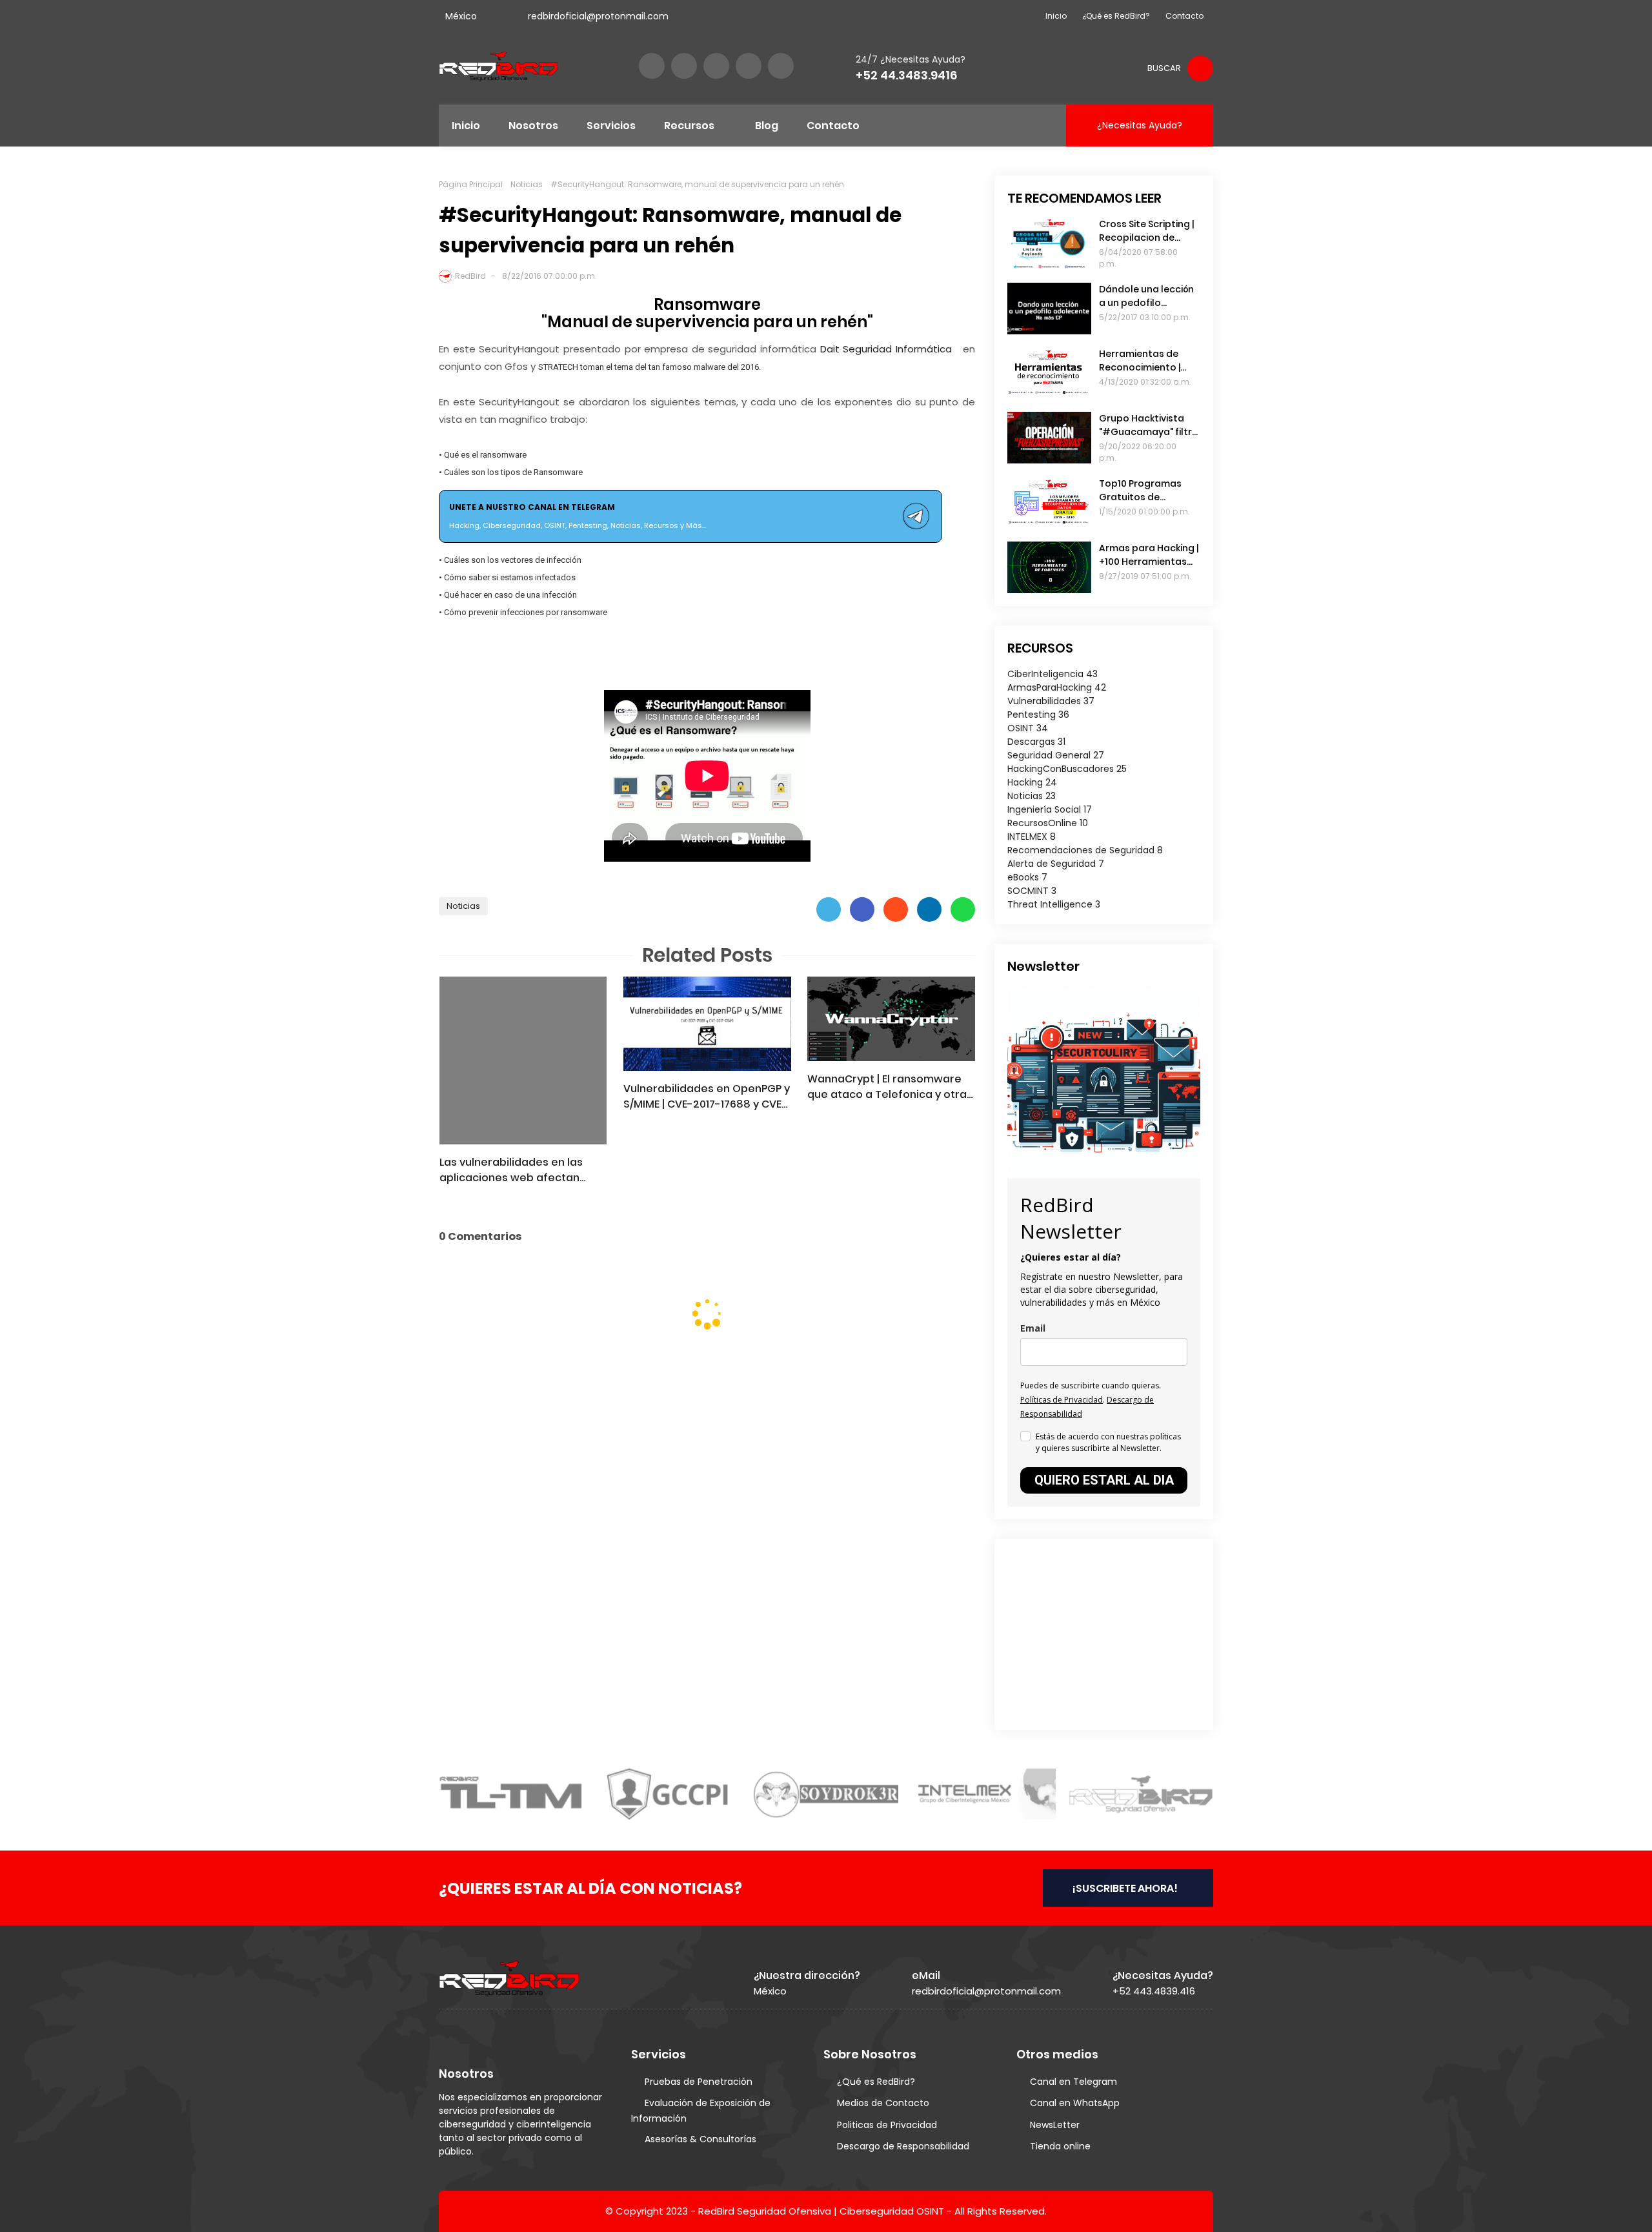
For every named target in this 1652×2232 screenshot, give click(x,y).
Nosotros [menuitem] (533, 126)
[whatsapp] (749, 66)
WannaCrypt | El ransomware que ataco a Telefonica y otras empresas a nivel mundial (890, 1087)
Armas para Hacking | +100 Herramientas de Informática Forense (1149, 555)
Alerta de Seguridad (1056, 864)
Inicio (1056, 16)
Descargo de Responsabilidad (903, 2146)
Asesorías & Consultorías (700, 2139)
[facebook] (652, 66)
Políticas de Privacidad (1062, 1400)
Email (1033, 1328)
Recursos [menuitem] (689, 126)
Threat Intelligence (1054, 904)
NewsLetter (1055, 2125)
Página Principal (471, 184)
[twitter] (684, 66)
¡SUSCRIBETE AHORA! (1125, 1888)
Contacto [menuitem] (833, 126)
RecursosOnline (1048, 823)
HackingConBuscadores (1067, 769)
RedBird (470, 276)
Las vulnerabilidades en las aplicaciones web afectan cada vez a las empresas (511, 1170)
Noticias (527, 184)
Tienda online (1060, 2146)
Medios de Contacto (883, 2103)
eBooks (1027, 877)
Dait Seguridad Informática (888, 349)
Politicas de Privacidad (887, 2125)
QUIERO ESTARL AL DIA (1104, 1480)
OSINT (1028, 728)
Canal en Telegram (1073, 2082)
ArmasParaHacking (1057, 687)
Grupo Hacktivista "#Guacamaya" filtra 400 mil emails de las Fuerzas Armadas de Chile (1149, 425)
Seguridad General (1056, 755)
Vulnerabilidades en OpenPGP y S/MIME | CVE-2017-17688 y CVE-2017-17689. (707, 1097)
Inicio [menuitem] (466, 126)
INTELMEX (1032, 837)
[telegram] (781, 66)
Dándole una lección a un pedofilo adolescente (1146, 296)
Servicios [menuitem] (611, 126)
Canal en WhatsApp (1075, 2103)
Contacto (1184, 16)
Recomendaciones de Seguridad (1085, 850)
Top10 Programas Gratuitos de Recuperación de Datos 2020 (1140, 491)
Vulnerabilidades (1051, 701)
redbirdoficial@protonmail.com (598, 16)
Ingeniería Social (1050, 809)
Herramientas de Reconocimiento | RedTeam (1140, 361)
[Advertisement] (1088, 1632)
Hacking (1032, 782)
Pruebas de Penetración (699, 2082)
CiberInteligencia (1053, 674)
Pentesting (1038, 715)
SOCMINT (1032, 891)
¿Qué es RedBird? (1116, 16)
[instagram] (716, 66)
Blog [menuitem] (767, 126)
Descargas (1036, 742)
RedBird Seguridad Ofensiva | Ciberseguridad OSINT (821, 2211)
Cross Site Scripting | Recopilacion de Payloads (1146, 231)
